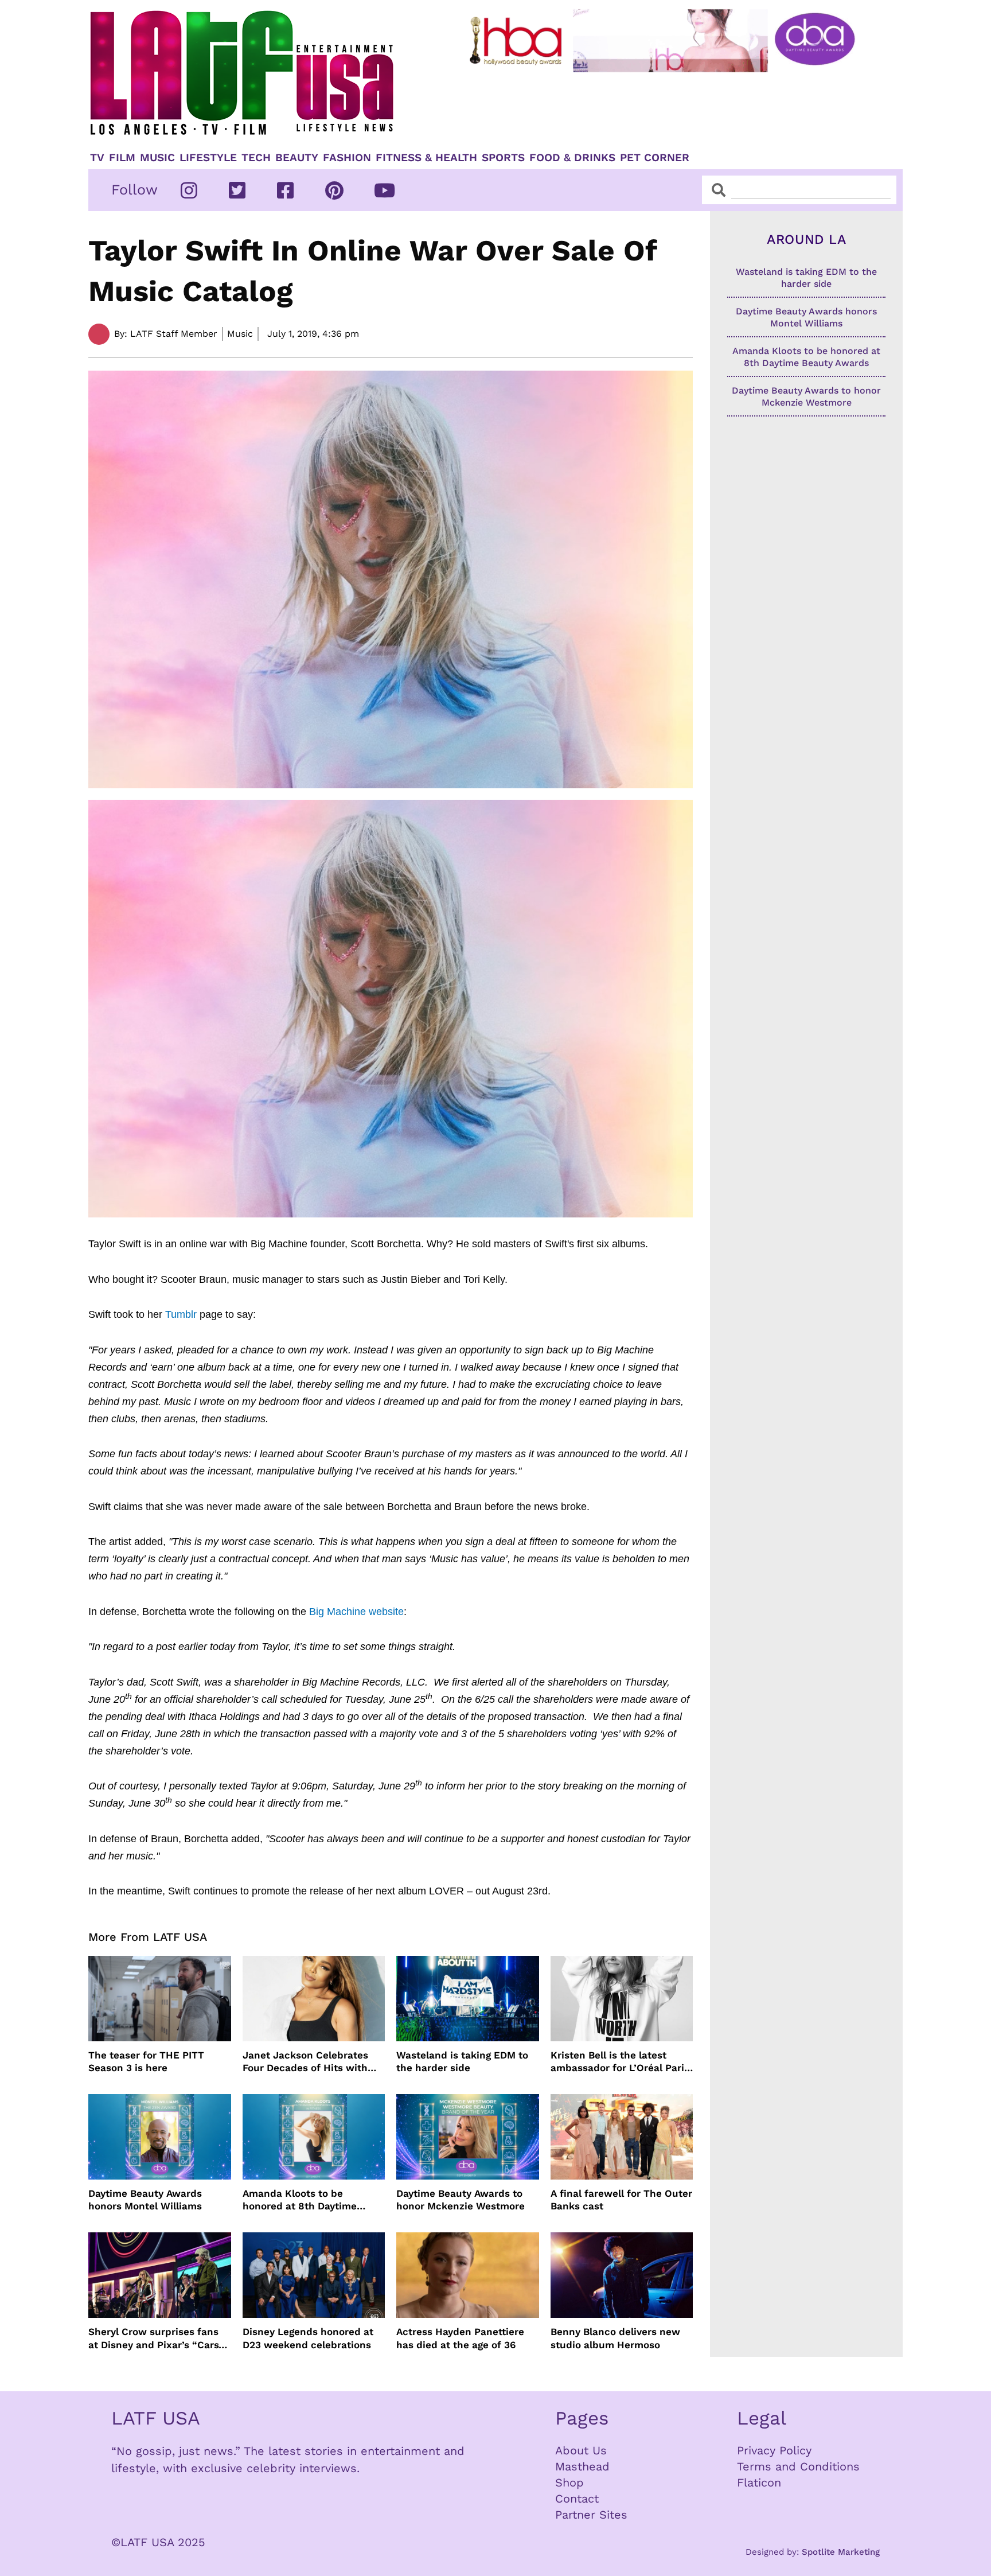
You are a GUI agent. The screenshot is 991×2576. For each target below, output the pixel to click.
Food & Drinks (572, 158)
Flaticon (759, 2482)
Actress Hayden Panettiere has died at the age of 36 (460, 2338)
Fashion (347, 158)
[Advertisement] (672, 107)
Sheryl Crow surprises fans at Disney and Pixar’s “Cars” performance (156, 2338)
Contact (577, 2499)
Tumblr (182, 1314)
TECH (256, 158)
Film (122, 158)
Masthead (582, 2466)
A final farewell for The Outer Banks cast (621, 2200)
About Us (581, 2450)
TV (97, 158)
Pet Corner (655, 158)
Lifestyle (208, 158)
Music (157, 158)
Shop (569, 2482)
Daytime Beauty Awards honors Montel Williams (145, 2200)
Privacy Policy (774, 2450)
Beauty (297, 158)
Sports (503, 158)
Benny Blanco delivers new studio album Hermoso (615, 2338)
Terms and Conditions (798, 2466)
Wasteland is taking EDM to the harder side (462, 2061)
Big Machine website (355, 1612)
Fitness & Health (426, 158)
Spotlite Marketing (841, 2552)
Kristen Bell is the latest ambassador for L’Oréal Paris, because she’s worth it (621, 2062)
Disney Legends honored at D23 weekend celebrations (308, 2338)
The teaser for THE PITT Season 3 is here (146, 2061)
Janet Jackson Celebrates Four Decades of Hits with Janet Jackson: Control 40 (306, 2062)
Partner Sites (591, 2515)
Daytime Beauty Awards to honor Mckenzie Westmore (461, 2200)
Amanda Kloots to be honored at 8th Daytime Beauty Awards (300, 2200)
